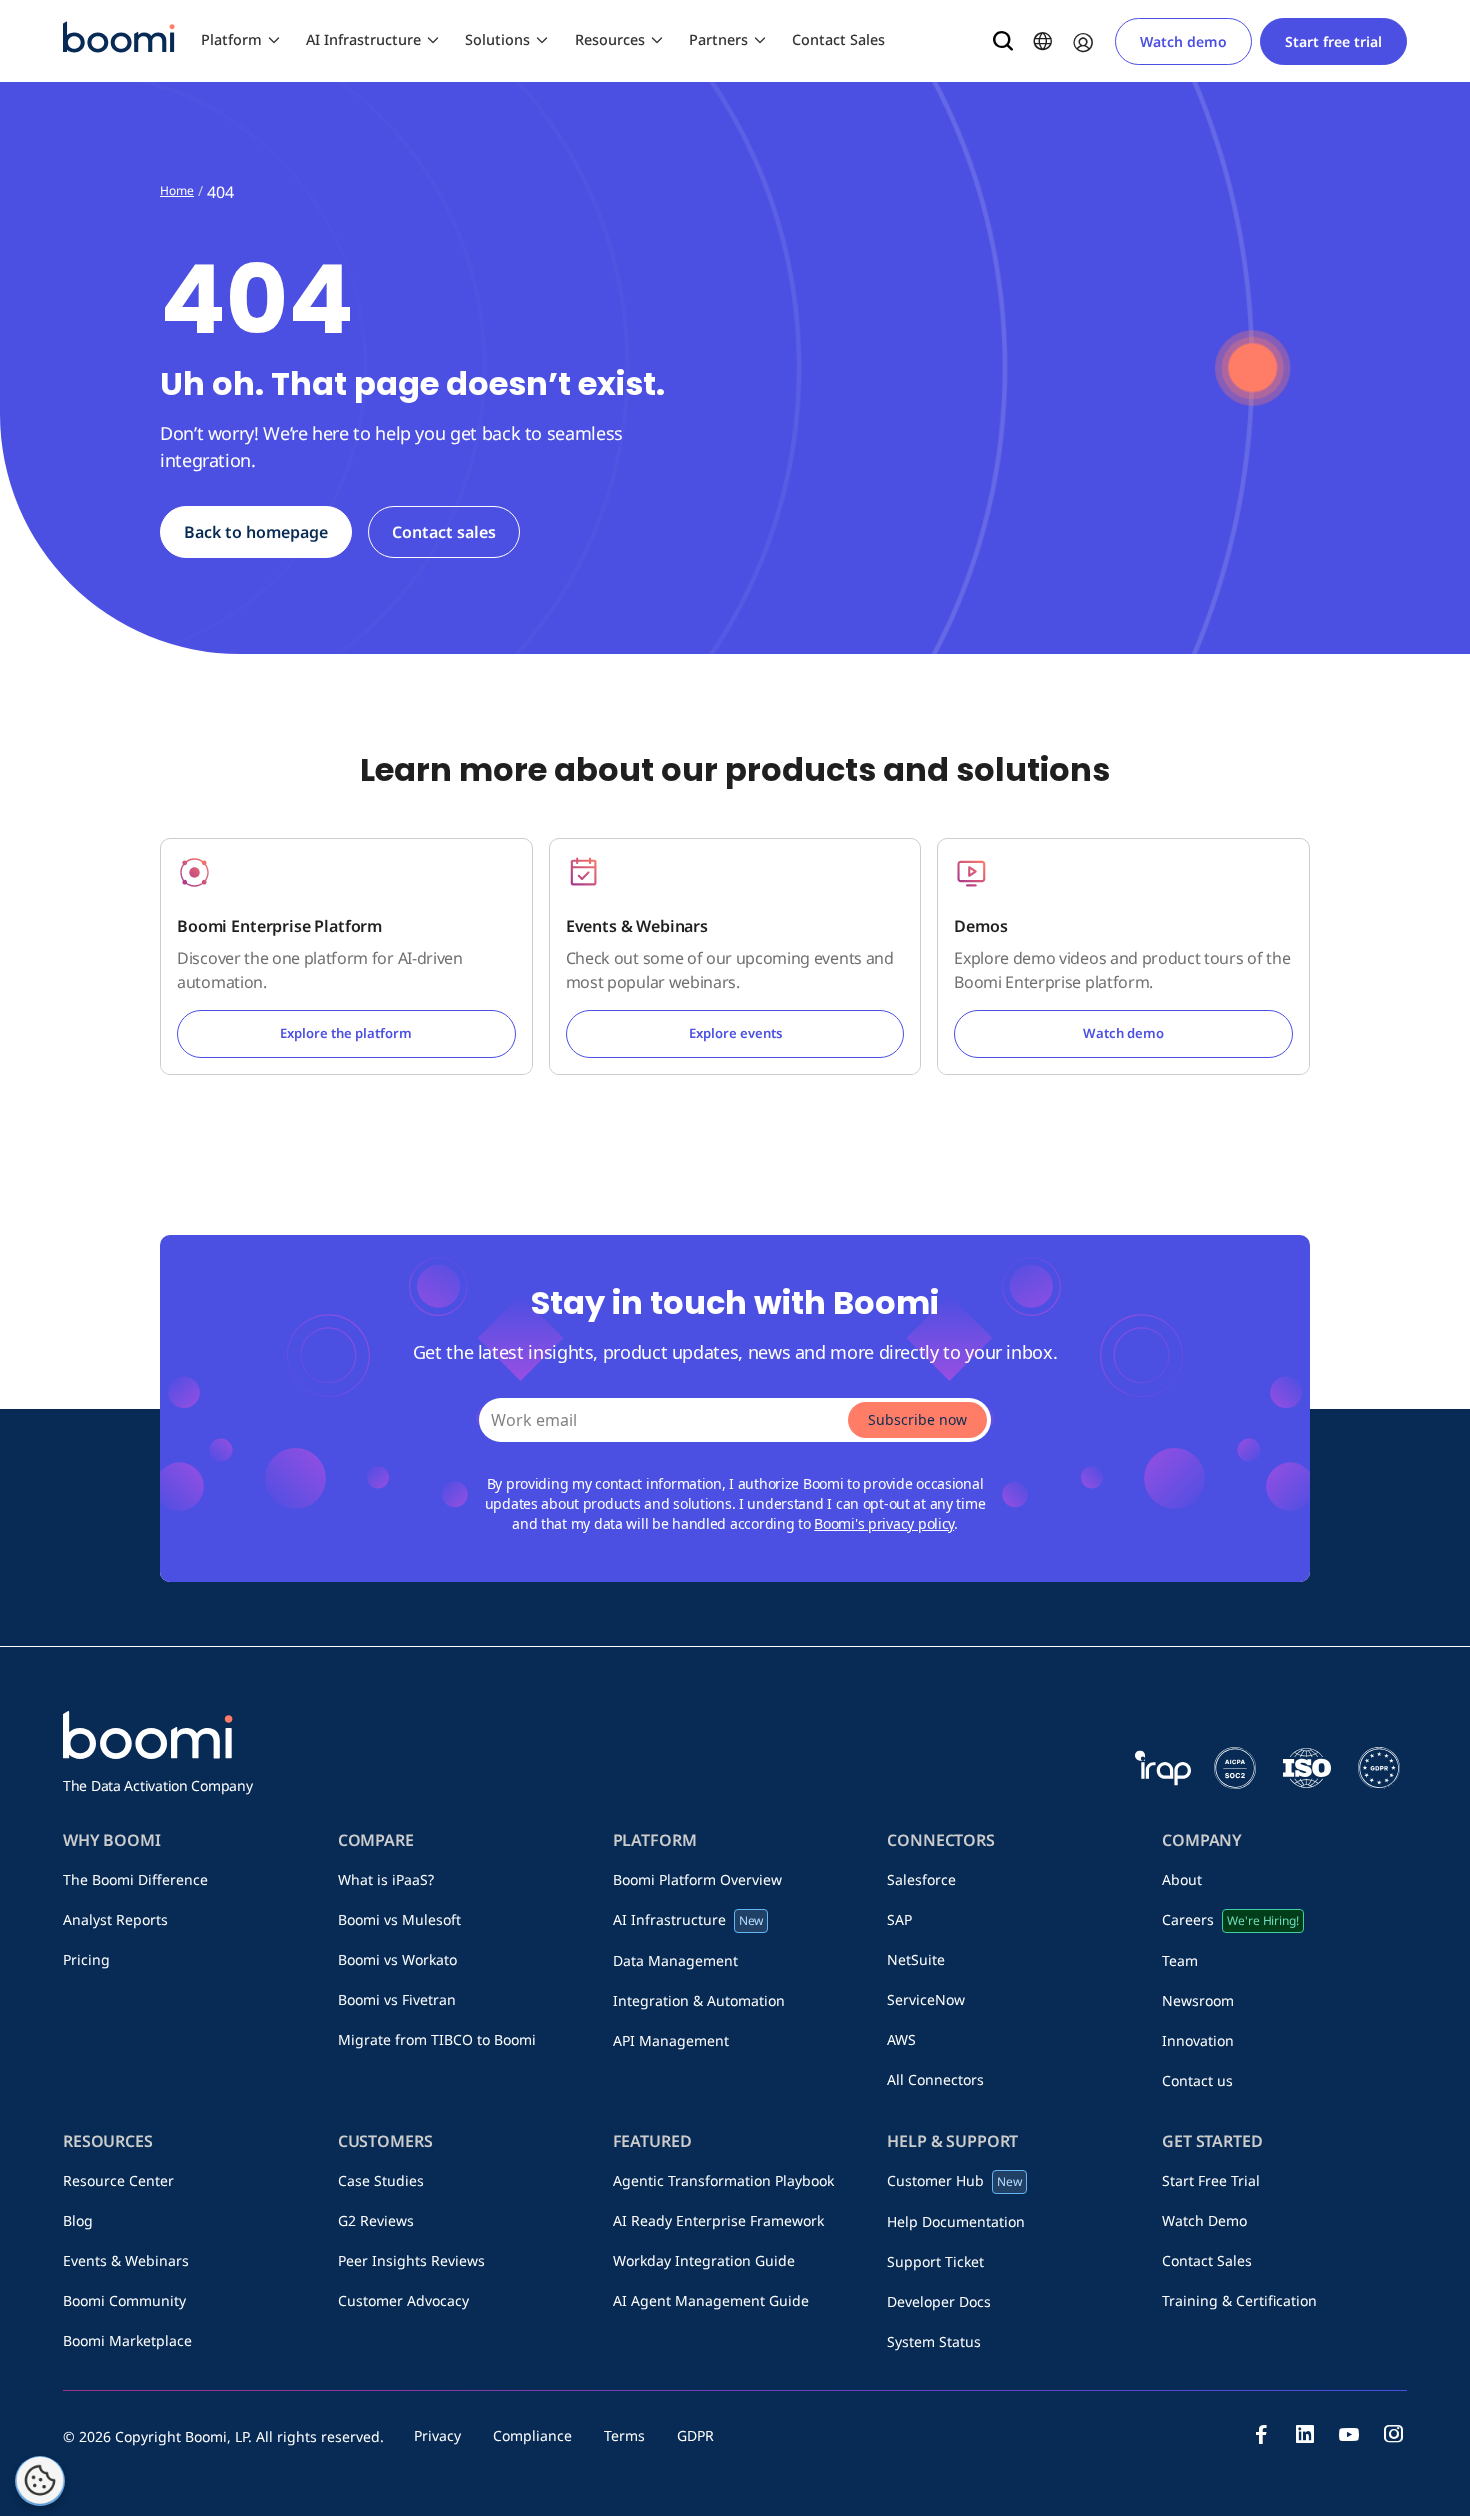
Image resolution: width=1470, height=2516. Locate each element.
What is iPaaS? (386, 1879)
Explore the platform (346, 1033)
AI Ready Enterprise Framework (718, 2220)
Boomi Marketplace (127, 2340)
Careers (1230, 1919)
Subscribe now (917, 1419)
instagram (1393, 2434)
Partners (718, 39)
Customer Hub (954, 2180)
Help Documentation (956, 2221)
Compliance (532, 2435)
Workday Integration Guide (704, 2260)
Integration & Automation (699, 2000)
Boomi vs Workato (397, 1959)
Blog (78, 2220)
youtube (1349, 2434)
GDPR (695, 2435)
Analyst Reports (115, 1919)
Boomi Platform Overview (697, 1879)
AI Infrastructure (363, 39)
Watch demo (1183, 41)
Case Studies (381, 2180)
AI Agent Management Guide (711, 2300)
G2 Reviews (376, 2220)
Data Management (675, 1960)
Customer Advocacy (403, 2300)
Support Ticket (935, 2261)
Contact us (1197, 2080)
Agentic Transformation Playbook (723, 2180)
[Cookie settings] (40, 2481)
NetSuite (916, 1959)
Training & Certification (1239, 2300)
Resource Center (118, 2180)
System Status (934, 2341)
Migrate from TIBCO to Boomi (437, 2039)
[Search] (1003, 41)
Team (1180, 1960)
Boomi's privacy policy (884, 1523)
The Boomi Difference (135, 1879)
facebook (1261, 2434)
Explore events (735, 1033)
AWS (901, 2039)
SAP (899, 1919)
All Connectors (935, 2079)
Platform (231, 39)
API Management (671, 2040)
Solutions (497, 39)
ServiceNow (926, 1999)
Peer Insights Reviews (411, 2260)
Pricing (86, 1959)
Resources (610, 39)
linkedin (1305, 2434)
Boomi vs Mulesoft (399, 1919)
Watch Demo (1204, 2220)
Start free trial (1333, 41)
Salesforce (921, 1879)
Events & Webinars (126, 2260)
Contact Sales (838, 39)
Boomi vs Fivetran (397, 1999)
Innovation (1198, 2040)
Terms (624, 2435)
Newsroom (1198, 2000)
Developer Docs (939, 2301)
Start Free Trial (1211, 2180)
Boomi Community (124, 2300)
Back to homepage (256, 532)
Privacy (437, 2435)
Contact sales (444, 532)
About (1182, 1879)
